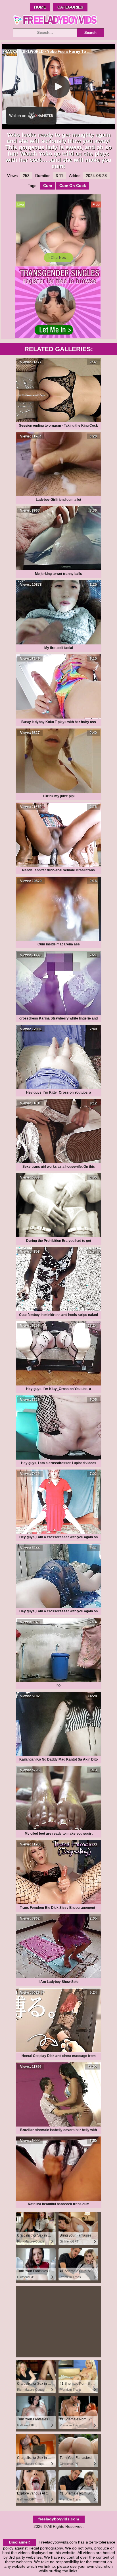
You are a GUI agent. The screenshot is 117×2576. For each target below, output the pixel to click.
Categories (70, 7)
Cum (48, 186)
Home (40, 7)
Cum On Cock (73, 186)
